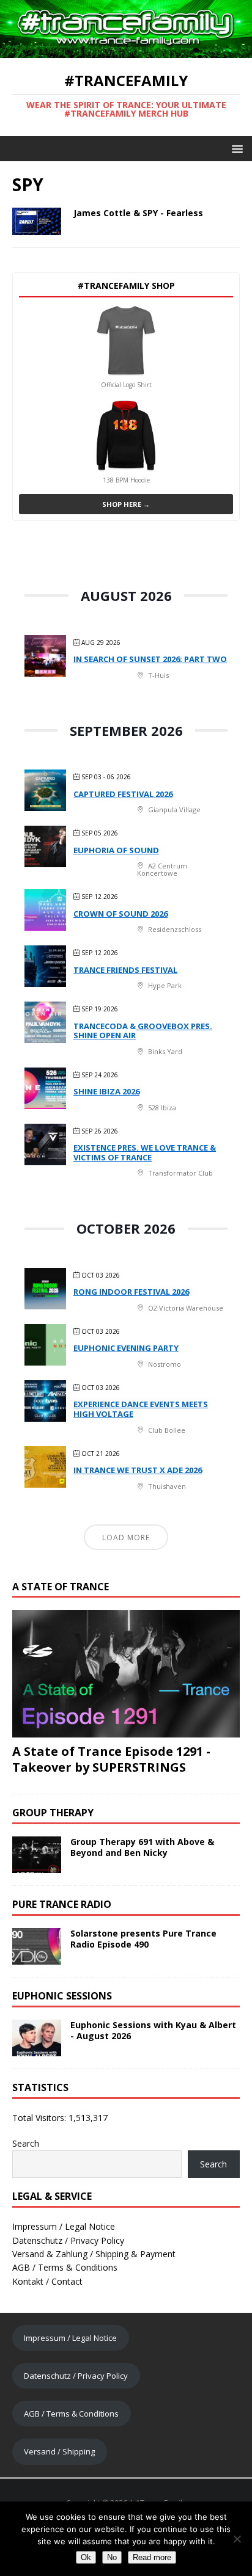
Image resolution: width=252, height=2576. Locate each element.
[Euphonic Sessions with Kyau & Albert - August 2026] (37, 2049)
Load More (126, 1537)
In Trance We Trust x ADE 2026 (138, 1470)
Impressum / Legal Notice (64, 2226)
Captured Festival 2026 (123, 794)
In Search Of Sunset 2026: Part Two (150, 659)
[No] (237, 2539)
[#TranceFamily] (126, 51)
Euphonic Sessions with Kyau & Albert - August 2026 (153, 2030)
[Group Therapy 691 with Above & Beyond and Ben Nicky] (37, 1866)
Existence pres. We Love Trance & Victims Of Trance (145, 1152)
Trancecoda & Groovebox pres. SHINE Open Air (143, 1031)
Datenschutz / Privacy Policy (68, 2240)
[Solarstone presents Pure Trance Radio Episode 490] (37, 1958)
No (112, 2557)
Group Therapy (53, 1813)
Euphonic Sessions (62, 1996)
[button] (235, 148)
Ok (86, 2557)
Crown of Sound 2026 (120, 914)
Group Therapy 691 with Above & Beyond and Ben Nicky (142, 1847)
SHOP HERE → (126, 504)
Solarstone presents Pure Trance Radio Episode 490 (143, 1939)
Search (26, 2143)
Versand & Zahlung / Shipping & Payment (94, 2254)
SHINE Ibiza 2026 (106, 1091)
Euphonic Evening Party (126, 1348)
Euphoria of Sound (116, 850)
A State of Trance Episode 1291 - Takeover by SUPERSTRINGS (111, 1759)
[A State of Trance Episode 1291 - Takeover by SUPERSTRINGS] (126, 1730)
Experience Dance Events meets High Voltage (141, 1409)
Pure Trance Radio (62, 1904)
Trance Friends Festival (125, 970)
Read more (152, 2557)
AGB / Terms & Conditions (65, 2267)
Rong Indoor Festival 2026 (131, 1292)
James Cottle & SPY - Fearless (138, 213)
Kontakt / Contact (47, 2281)
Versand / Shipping (59, 2451)
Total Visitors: (40, 2118)
